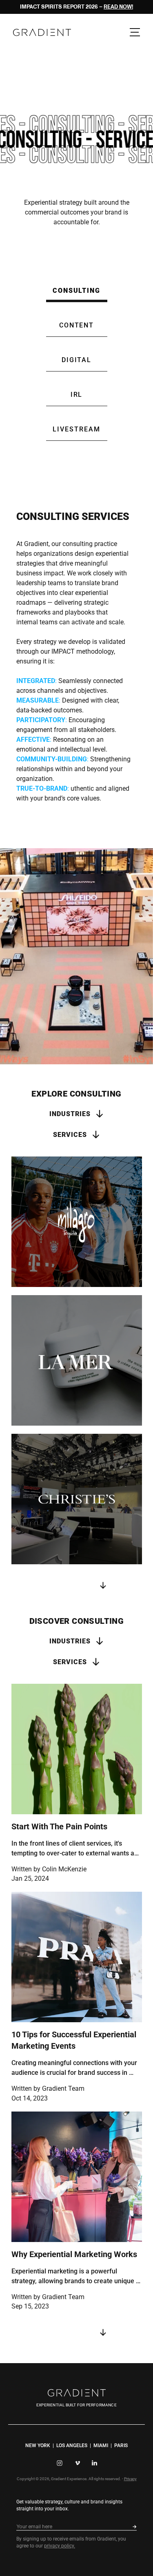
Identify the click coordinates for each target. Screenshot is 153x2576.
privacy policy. (60, 2546)
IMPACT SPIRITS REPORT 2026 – (76, 7)
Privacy (130, 2479)
